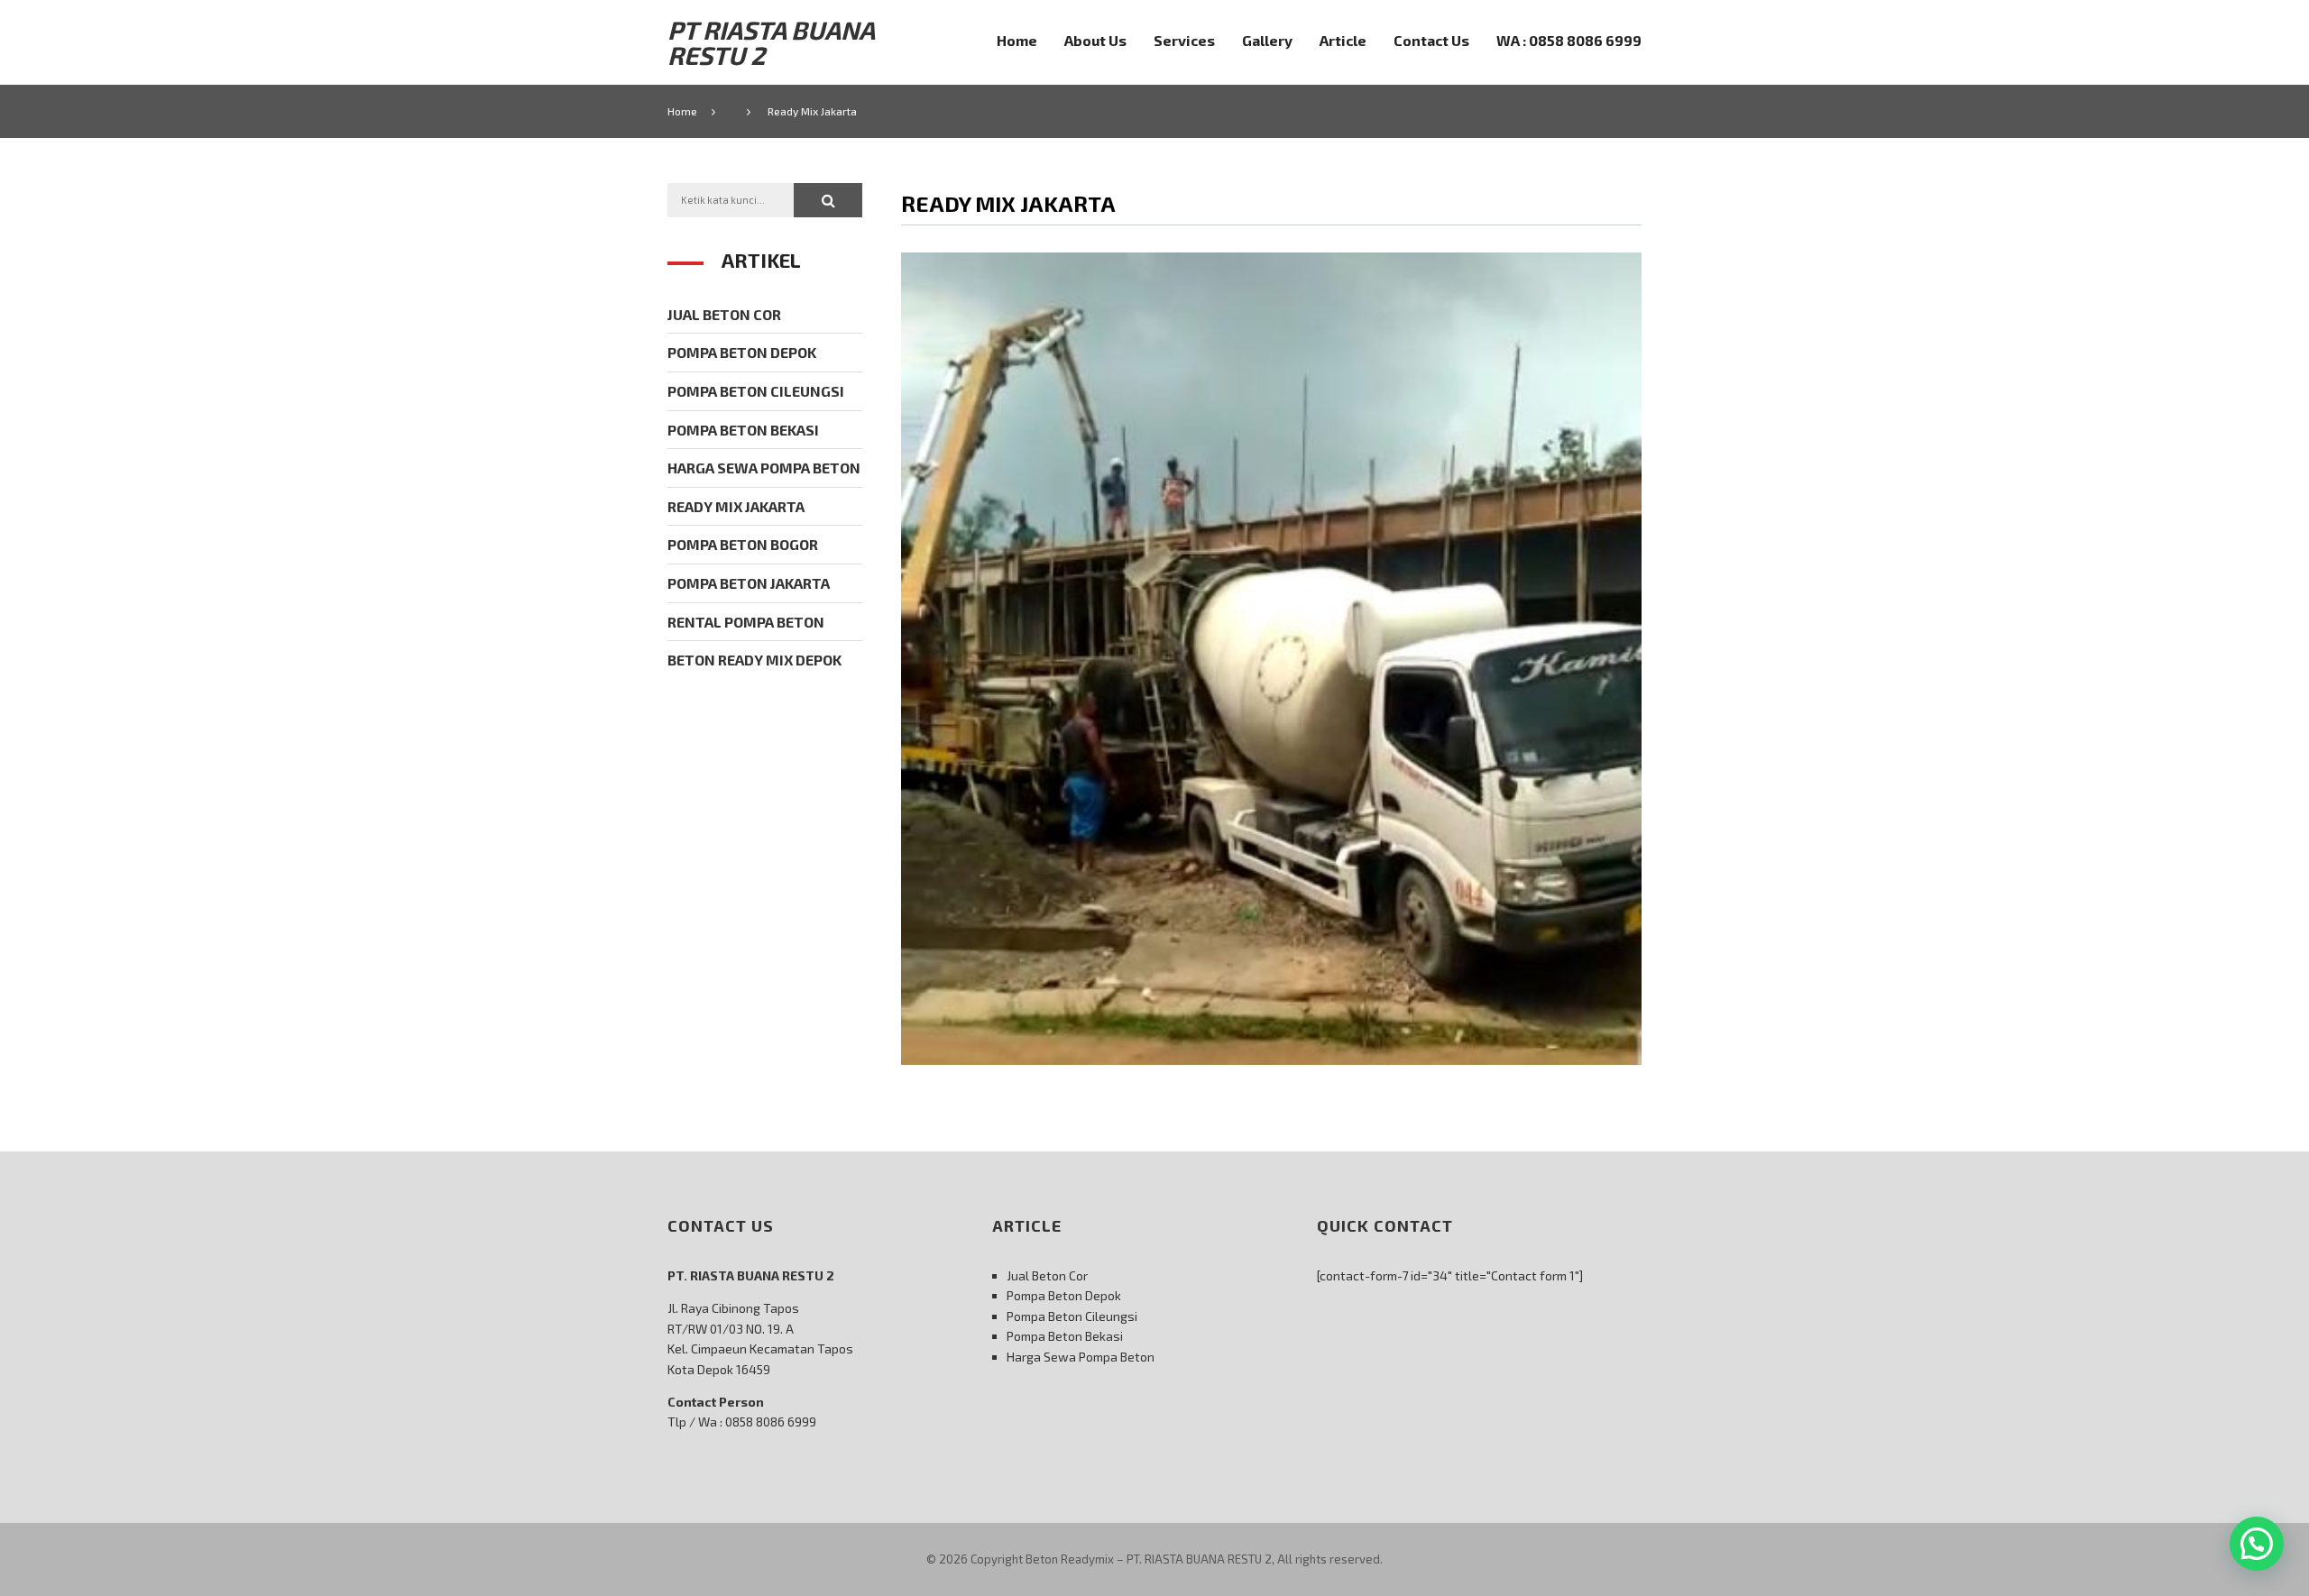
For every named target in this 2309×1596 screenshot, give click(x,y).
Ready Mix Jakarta (736, 506)
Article (1343, 40)
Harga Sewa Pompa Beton (764, 468)
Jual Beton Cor (724, 314)
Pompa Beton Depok (742, 352)
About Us (1095, 40)
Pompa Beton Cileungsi (756, 391)
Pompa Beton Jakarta (749, 583)
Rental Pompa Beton (746, 622)
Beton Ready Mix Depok (754, 660)
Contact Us (1431, 40)
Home (1017, 40)
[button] (828, 200)
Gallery (1267, 40)
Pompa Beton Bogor (743, 544)
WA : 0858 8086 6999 (1569, 40)
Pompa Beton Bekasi (743, 430)
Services (1184, 40)
